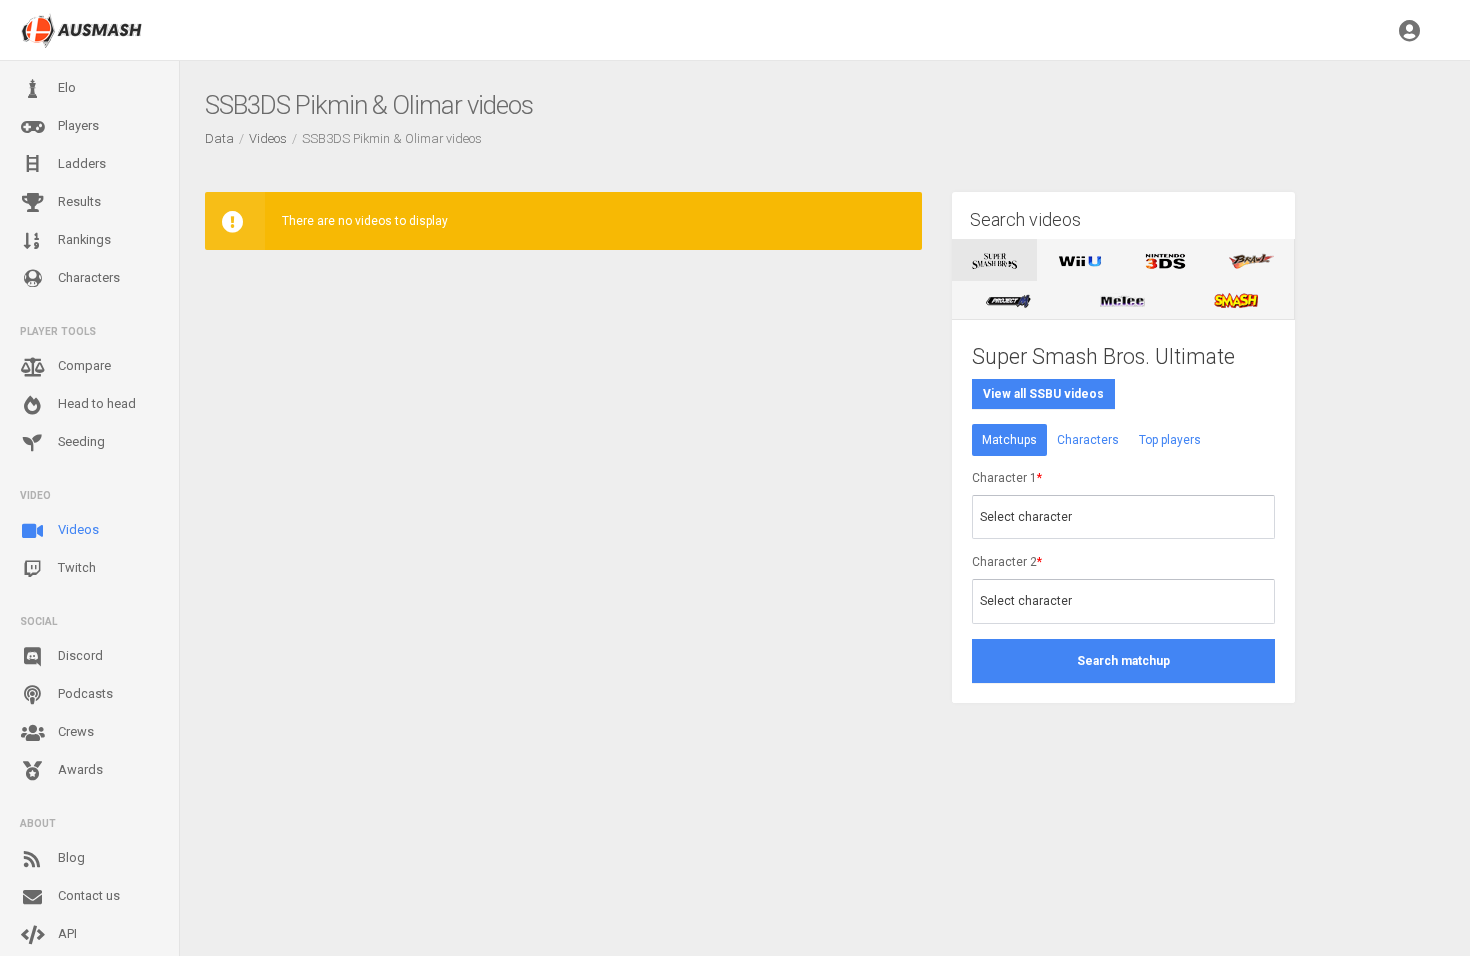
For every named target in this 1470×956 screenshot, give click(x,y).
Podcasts (84, 693)
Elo (65, 87)
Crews (74, 731)
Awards (79, 769)
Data (219, 138)
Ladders (80, 163)
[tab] (994, 260)
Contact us (87, 895)
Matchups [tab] (1009, 440)
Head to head (95, 403)
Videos (77, 529)
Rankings (83, 239)
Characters (87, 277)
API (66, 933)
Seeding (80, 441)
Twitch (75, 567)
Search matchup (1123, 661)
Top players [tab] (1170, 440)
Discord (79, 655)
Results (78, 201)
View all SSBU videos (1043, 394)
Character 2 (1007, 562)
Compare (83, 365)
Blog (70, 857)
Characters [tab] (1088, 440)
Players (77, 125)
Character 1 (1007, 478)
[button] (1409, 30)
